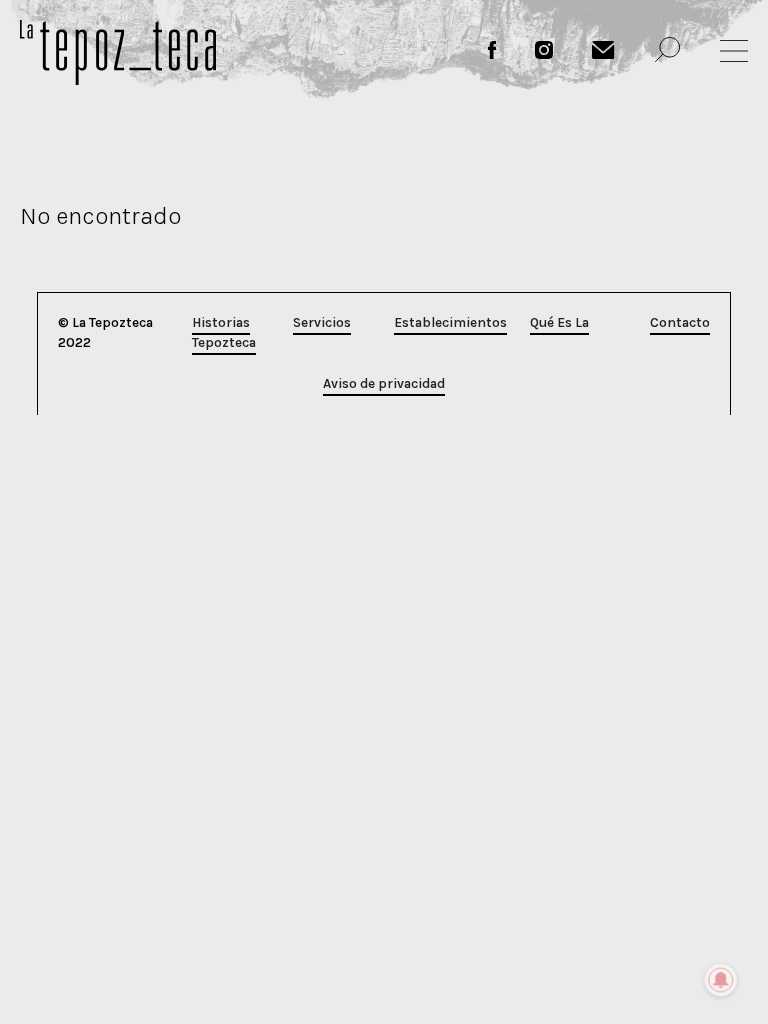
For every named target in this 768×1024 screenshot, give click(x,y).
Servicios (322, 322)
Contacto (680, 322)
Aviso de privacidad (384, 383)
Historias (221, 322)
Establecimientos (450, 322)
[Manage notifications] (721, 980)
